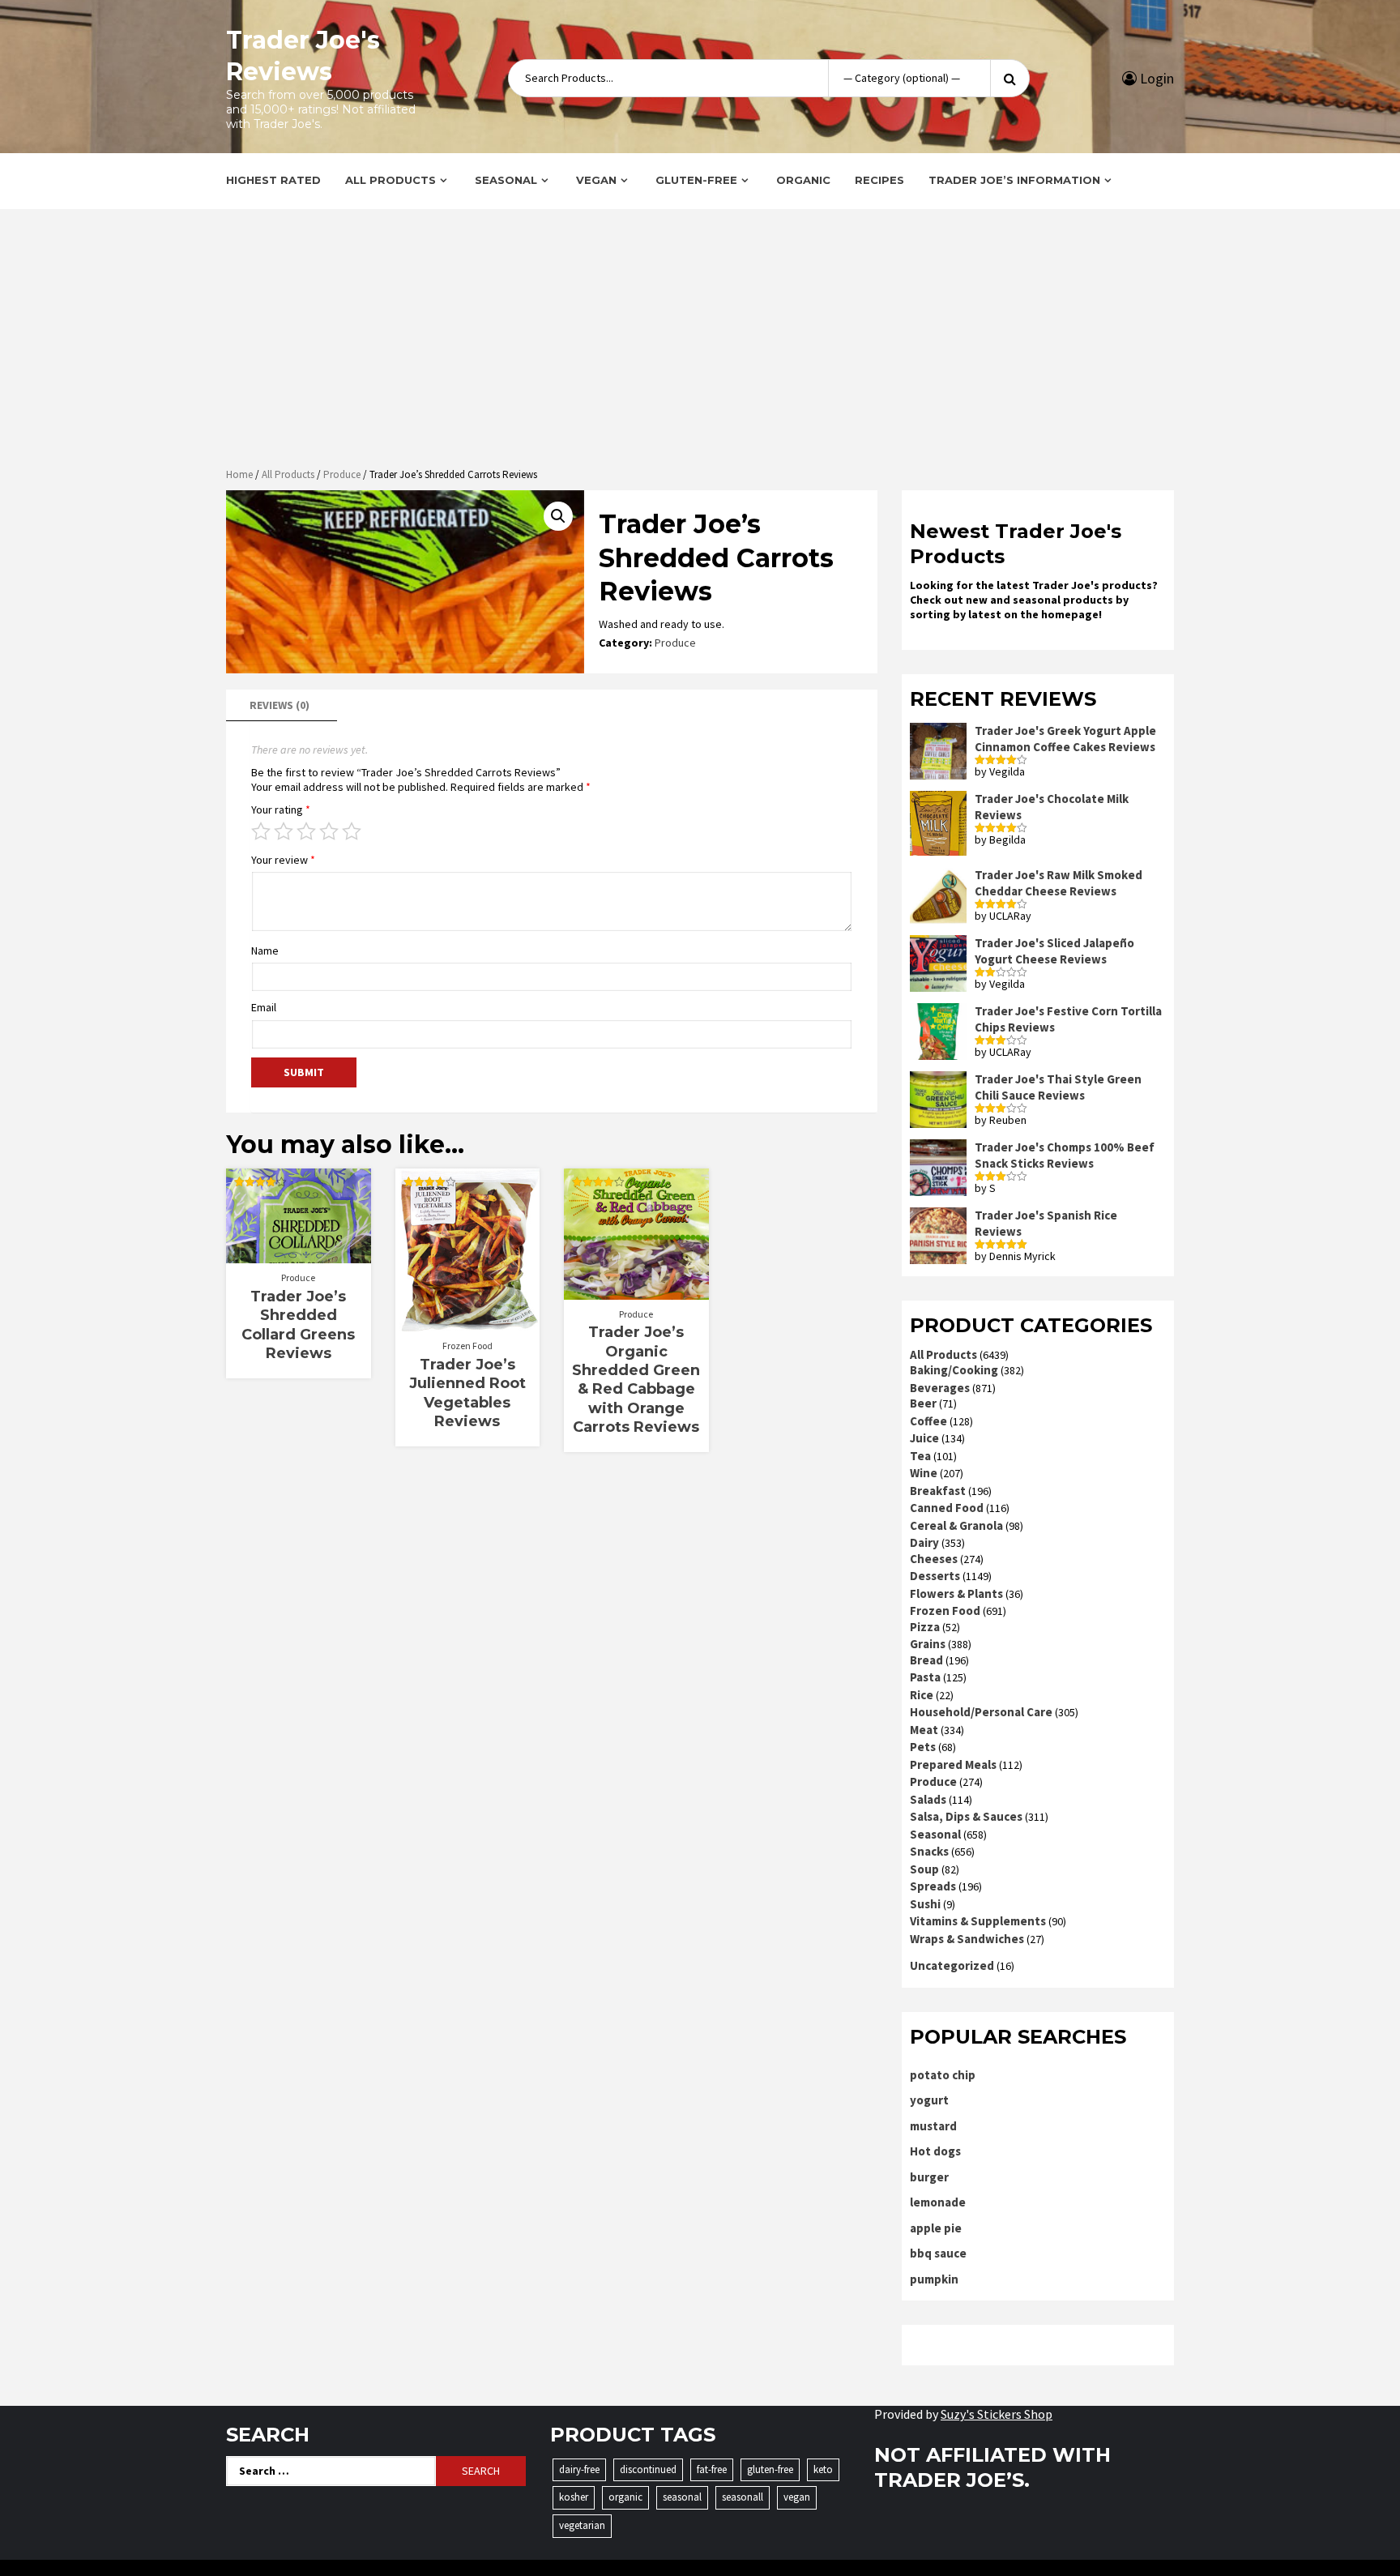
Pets (923, 1747)
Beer (923, 1403)
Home (239, 474)
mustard (933, 2126)
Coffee (928, 1421)
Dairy (924, 1542)
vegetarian (582, 2525)
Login (1155, 78)
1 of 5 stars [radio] (261, 831)
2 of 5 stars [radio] (284, 831)
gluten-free (770, 2469)
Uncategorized (952, 1965)
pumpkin (934, 2279)
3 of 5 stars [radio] (306, 831)
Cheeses (934, 1559)
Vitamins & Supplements (978, 1921)
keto (823, 2469)
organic (625, 2497)
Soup (924, 1869)
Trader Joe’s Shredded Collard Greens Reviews (298, 1325)
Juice (924, 1438)
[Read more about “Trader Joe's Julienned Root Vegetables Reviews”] (467, 1323)
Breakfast (938, 1491)
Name (265, 951)
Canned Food (947, 1508)
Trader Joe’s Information (1014, 180)
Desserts (935, 1576)
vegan (797, 2497)
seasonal (682, 2497)
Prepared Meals (953, 1764)
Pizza (925, 1627)
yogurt (929, 2100)
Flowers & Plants (956, 1593)
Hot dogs (935, 2151)
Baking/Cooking (954, 1370)
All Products (391, 180)
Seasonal (506, 180)
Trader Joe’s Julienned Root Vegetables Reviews (467, 1393)
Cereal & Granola (956, 1525)
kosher (574, 2497)
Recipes (879, 180)
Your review (283, 860)
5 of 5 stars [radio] (352, 831)
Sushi (925, 1904)
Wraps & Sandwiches (967, 1939)
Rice (922, 1695)
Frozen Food (467, 1346)
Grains (928, 1644)
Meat (924, 1730)
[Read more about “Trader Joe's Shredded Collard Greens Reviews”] (299, 1255)
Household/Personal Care (981, 1712)
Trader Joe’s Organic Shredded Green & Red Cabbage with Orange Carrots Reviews (636, 1380)
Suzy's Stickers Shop (997, 2414)
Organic (803, 180)
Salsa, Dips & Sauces (966, 1816)
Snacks (929, 1851)
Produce (342, 474)
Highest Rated (273, 180)
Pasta (925, 1677)
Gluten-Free (696, 180)
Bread (926, 1660)
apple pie (936, 2228)
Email (264, 1007)
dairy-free (579, 2469)
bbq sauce (938, 2253)
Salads (928, 1799)
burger (929, 2177)
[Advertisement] (700, 340)
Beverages (940, 1388)
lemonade (938, 2202)
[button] (558, 516)
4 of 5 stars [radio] (329, 831)
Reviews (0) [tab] (280, 705)
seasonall (743, 2497)
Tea (920, 1456)
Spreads (933, 1886)
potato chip (943, 2075)
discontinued (648, 2469)
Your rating (281, 810)
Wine (924, 1473)
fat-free (712, 2469)
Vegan (596, 180)
